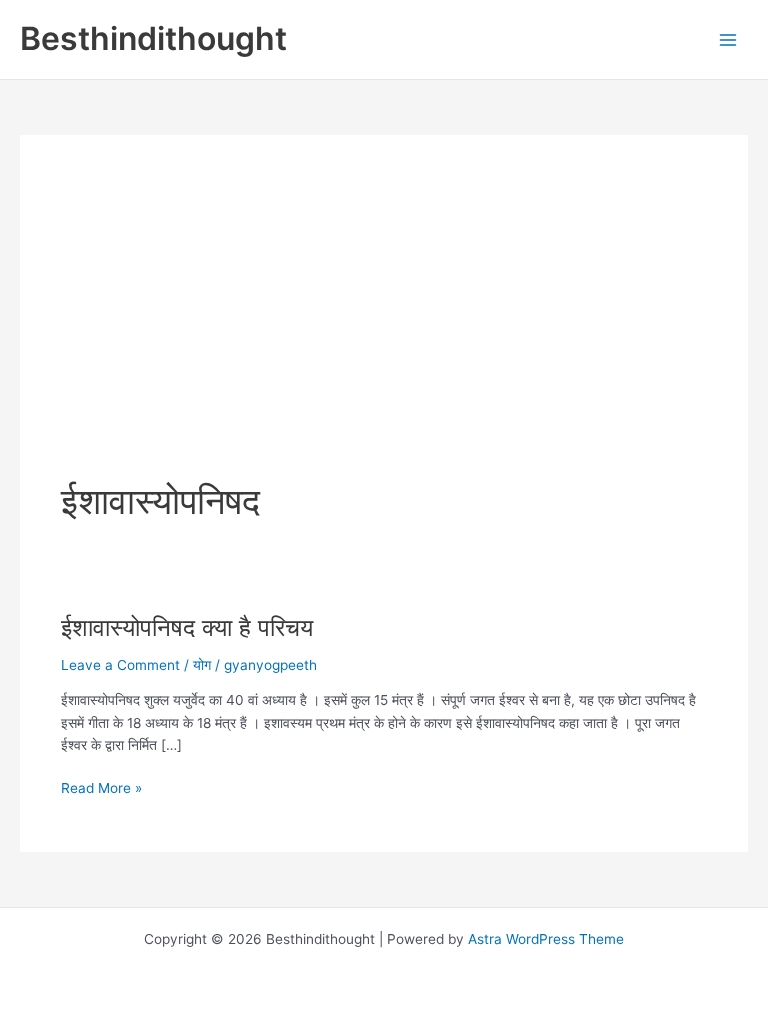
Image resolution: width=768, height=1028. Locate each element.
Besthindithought (153, 38)
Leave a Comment (120, 665)
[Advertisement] (384, 326)
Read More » (101, 789)
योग (202, 665)
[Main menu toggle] (728, 39)
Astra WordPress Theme (546, 939)
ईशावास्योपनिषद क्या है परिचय (187, 627)
